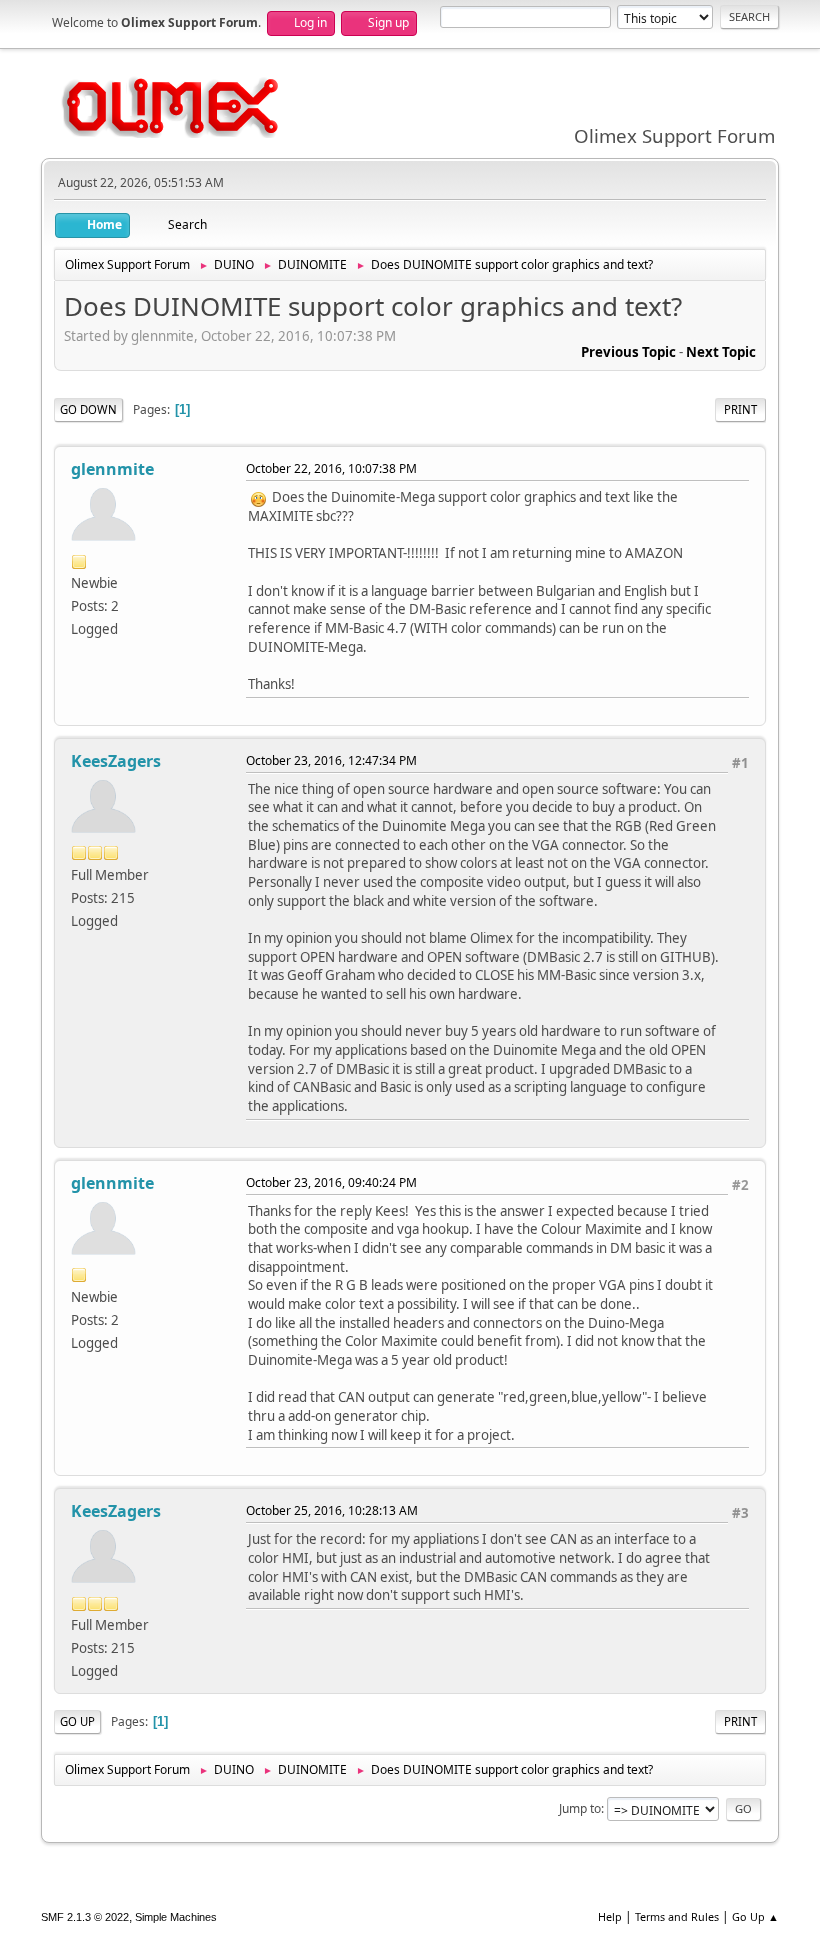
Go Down (88, 409)
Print (740, 409)
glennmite (112, 469)
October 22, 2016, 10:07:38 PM (331, 468)
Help (610, 1916)
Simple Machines (176, 1917)
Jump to (580, 1808)
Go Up (77, 1721)
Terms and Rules (677, 1916)
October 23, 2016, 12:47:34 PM (331, 760)
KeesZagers (116, 761)
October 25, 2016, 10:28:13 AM (332, 1510)
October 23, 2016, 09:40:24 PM (331, 1182)
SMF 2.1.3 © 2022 (85, 1917)
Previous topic (628, 352)
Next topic (721, 352)
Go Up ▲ (755, 1916)
